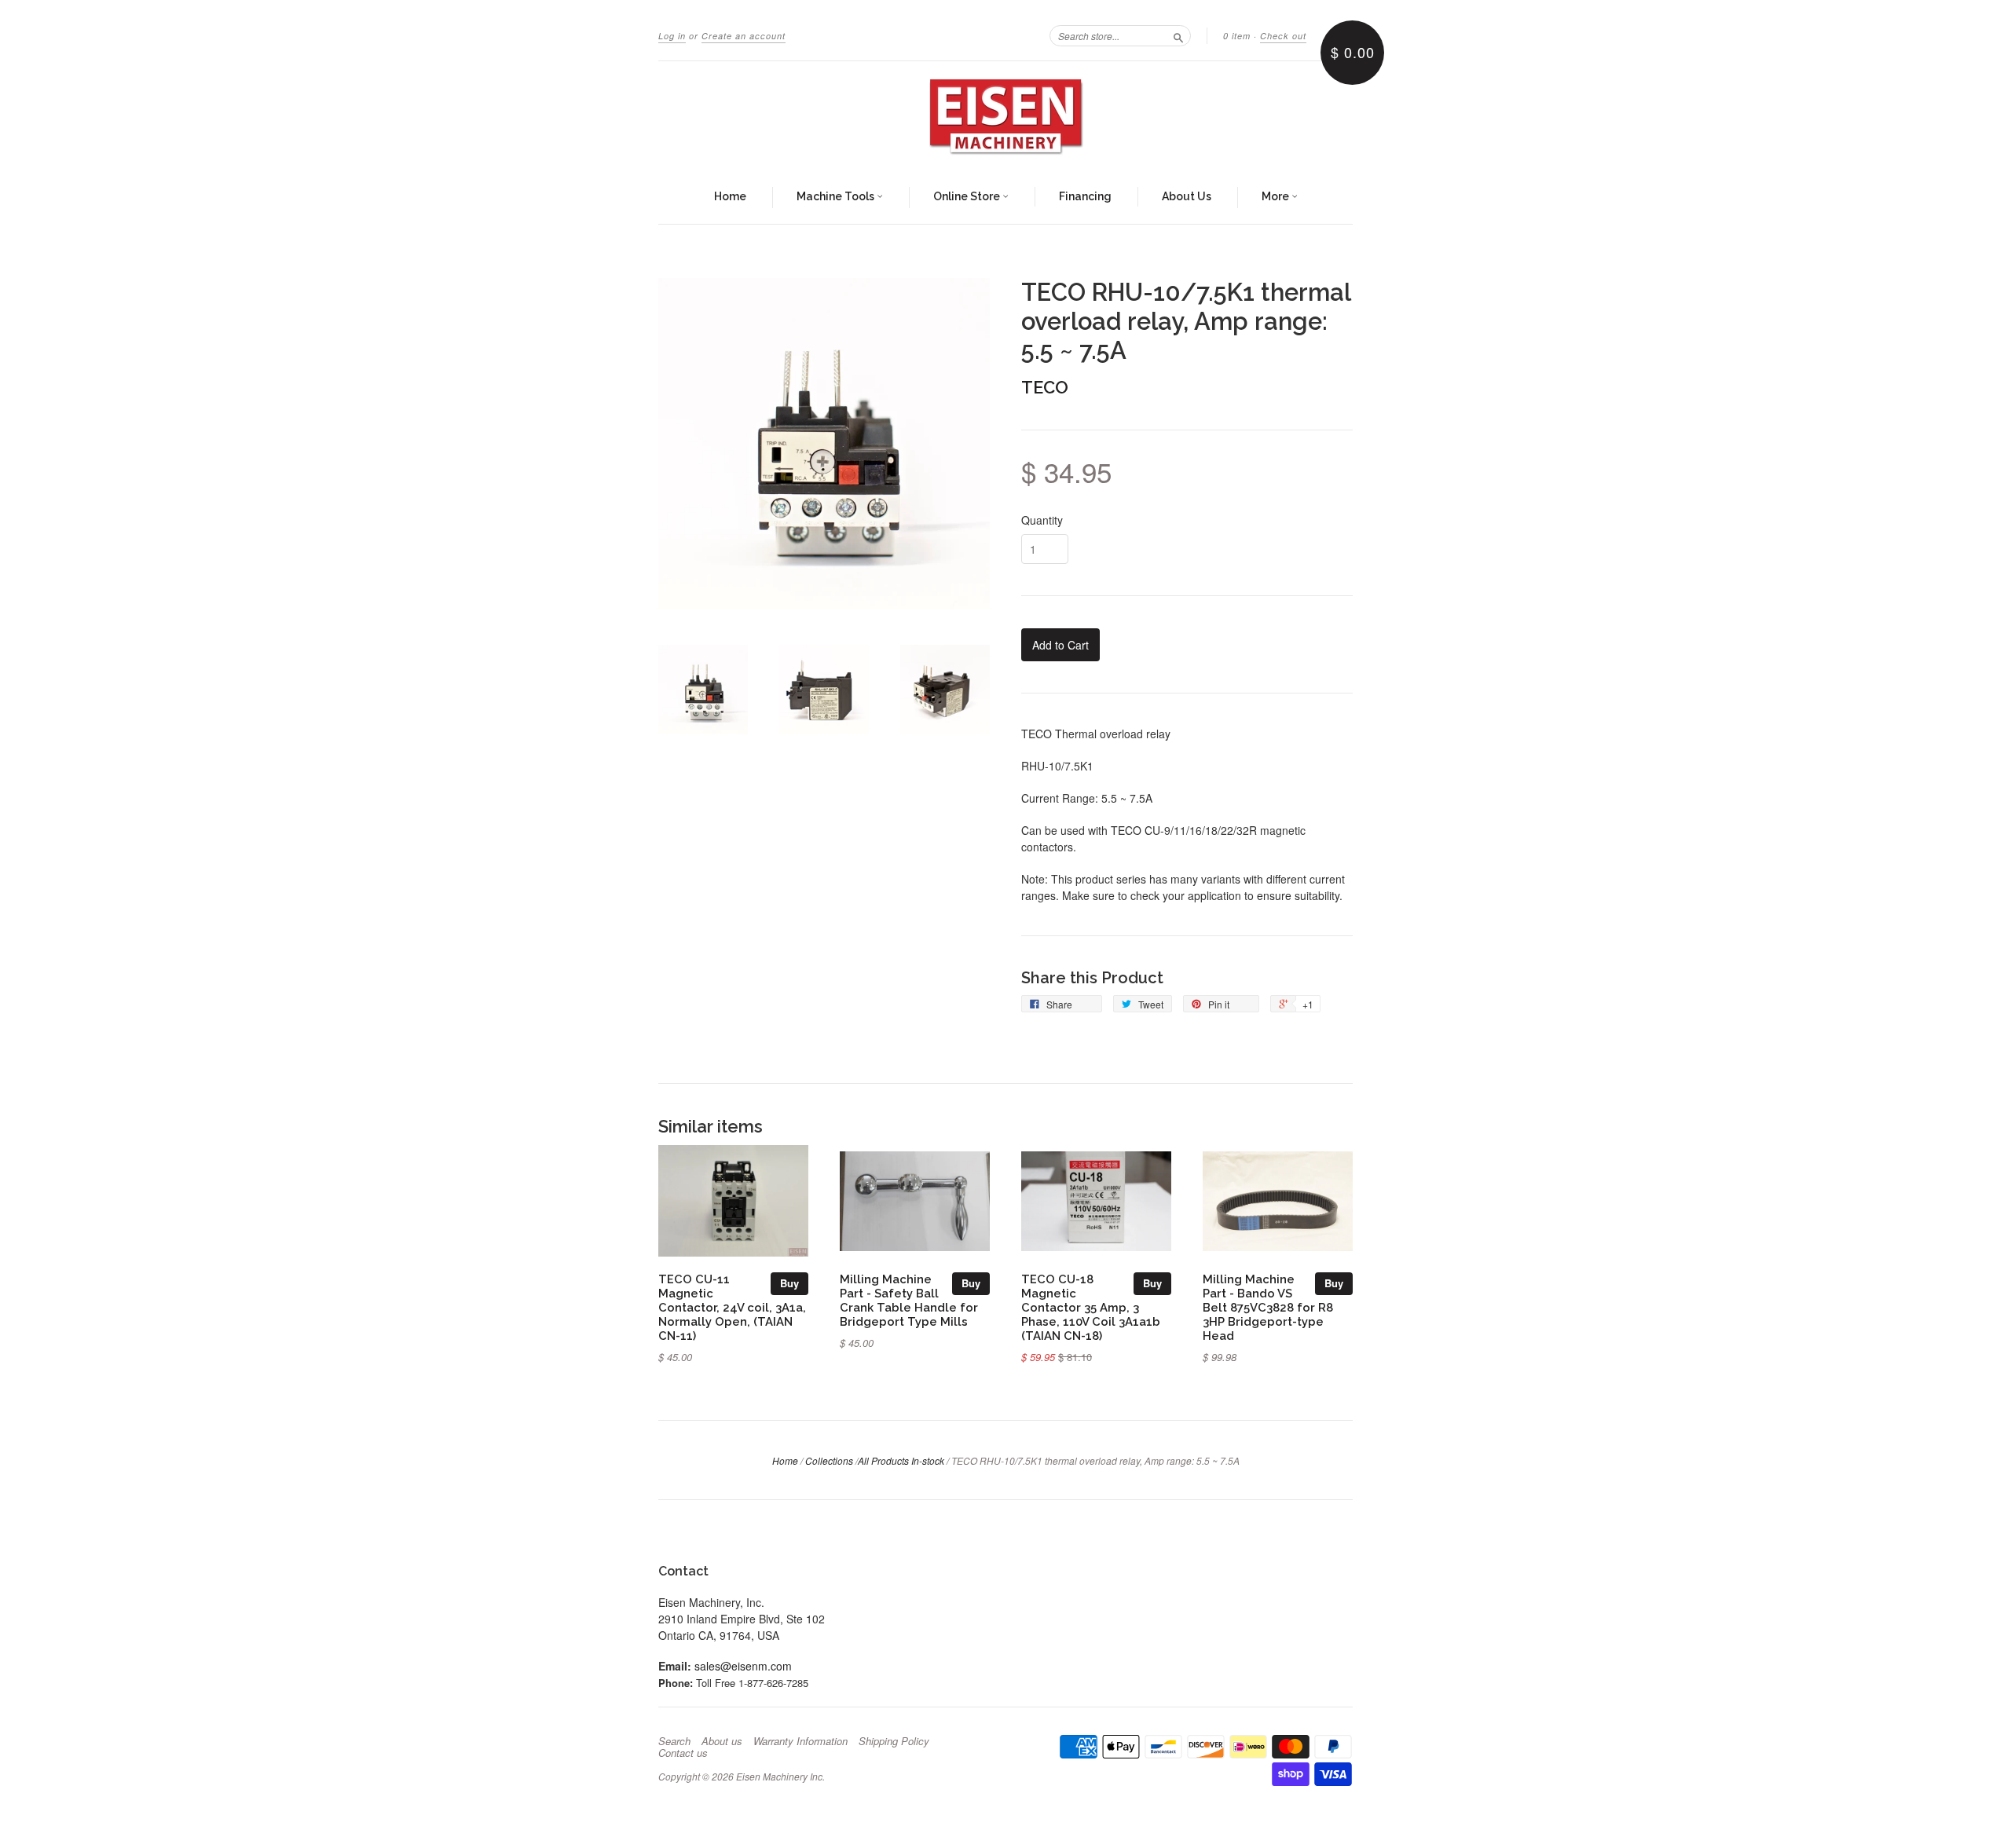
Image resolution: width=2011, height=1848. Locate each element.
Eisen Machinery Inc (779, 1776)
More (1277, 196)
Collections (829, 1460)
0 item (1237, 36)
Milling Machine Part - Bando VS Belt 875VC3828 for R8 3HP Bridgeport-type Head (1268, 1307)
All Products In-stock (901, 1460)
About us (722, 1741)
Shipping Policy (894, 1741)
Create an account (744, 36)
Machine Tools (837, 196)
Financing (1085, 196)
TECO (1045, 387)
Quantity (1042, 520)
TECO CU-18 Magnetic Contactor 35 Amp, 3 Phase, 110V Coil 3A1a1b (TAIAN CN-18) (1091, 1307)
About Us (1187, 196)
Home (730, 196)
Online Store (968, 196)
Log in (672, 36)
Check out (1283, 36)
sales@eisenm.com (743, 1666)
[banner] (1005, 116)
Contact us (683, 1753)
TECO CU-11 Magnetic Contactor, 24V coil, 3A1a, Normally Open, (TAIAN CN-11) (732, 1307)
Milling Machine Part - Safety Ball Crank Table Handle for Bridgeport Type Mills (909, 1300)
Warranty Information (800, 1741)
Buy (789, 1283)
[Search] (1178, 35)
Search (674, 1741)
